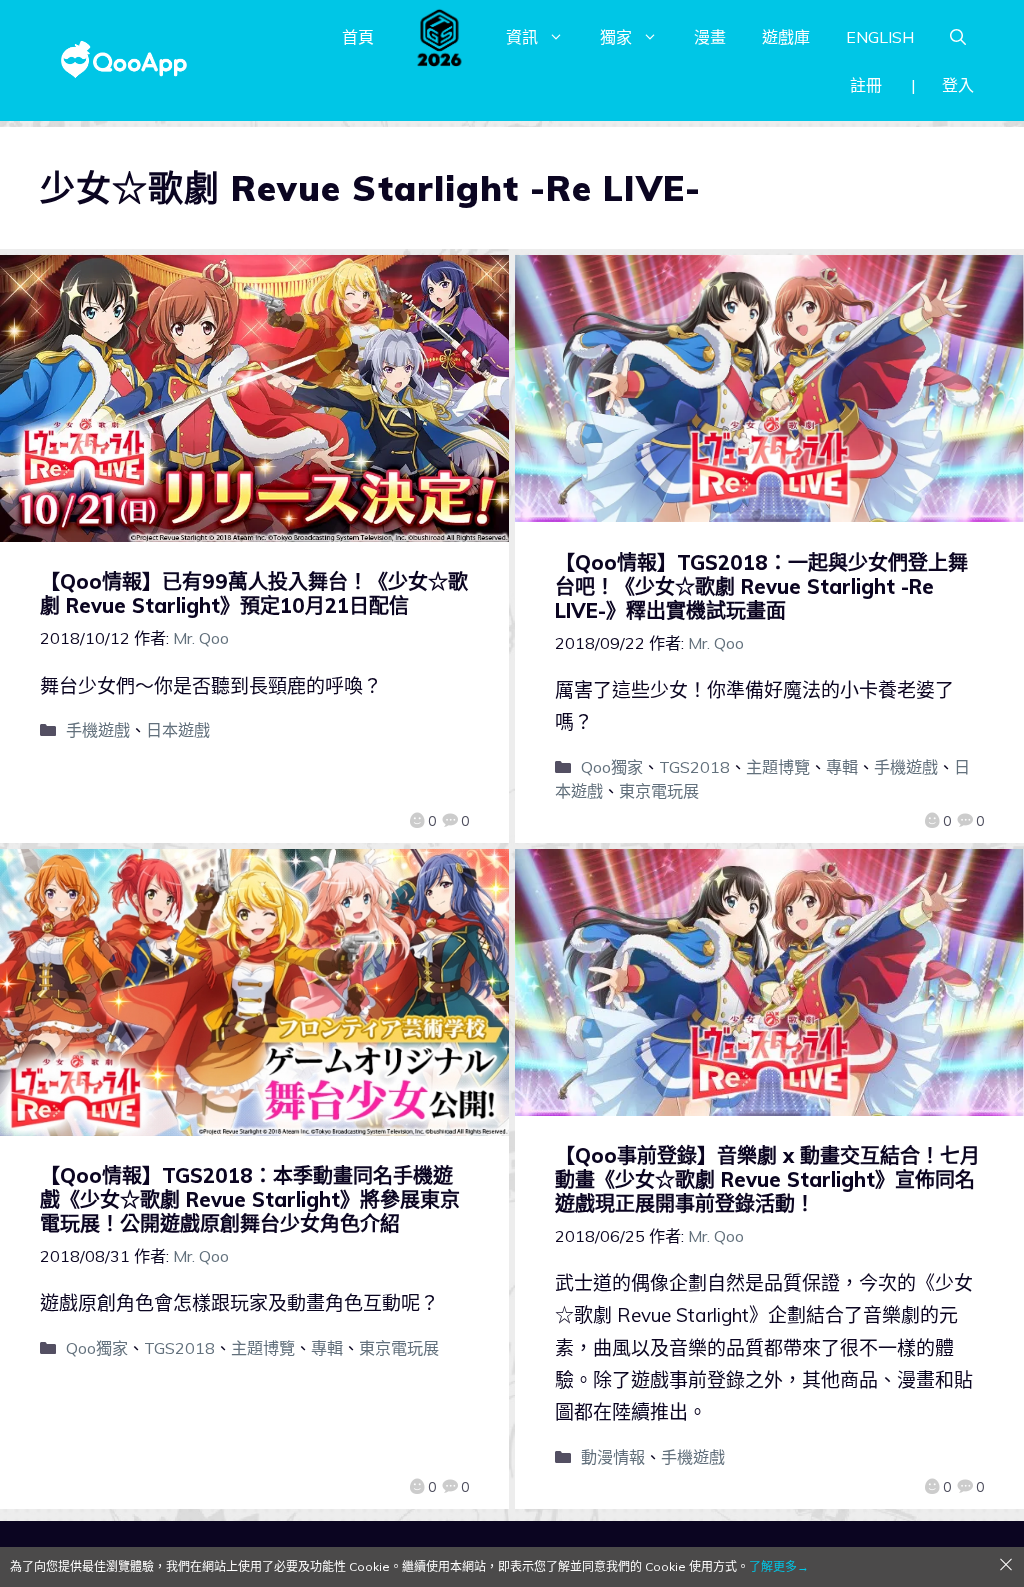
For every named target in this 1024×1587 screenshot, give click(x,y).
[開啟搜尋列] (958, 37)
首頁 (358, 37)
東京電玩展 (659, 791)
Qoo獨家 (612, 767)
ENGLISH (880, 37)
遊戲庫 (786, 37)
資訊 (522, 37)
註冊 (866, 85)
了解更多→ (779, 1566)
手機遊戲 (98, 730)
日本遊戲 (178, 730)
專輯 (842, 767)
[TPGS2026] (440, 37)
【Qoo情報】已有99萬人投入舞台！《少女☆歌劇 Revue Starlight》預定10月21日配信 (254, 593)
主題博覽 (778, 767)
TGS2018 (694, 767)
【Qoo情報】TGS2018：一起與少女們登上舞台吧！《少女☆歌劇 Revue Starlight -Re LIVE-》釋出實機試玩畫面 (761, 586)
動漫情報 (613, 1457)
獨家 (616, 37)
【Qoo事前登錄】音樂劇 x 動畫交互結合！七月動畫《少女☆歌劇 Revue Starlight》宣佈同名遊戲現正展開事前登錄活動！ (767, 1179)
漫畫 (710, 37)
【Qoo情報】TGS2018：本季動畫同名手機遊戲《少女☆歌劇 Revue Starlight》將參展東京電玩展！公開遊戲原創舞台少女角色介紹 (250, 1199)
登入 (958, 85)
